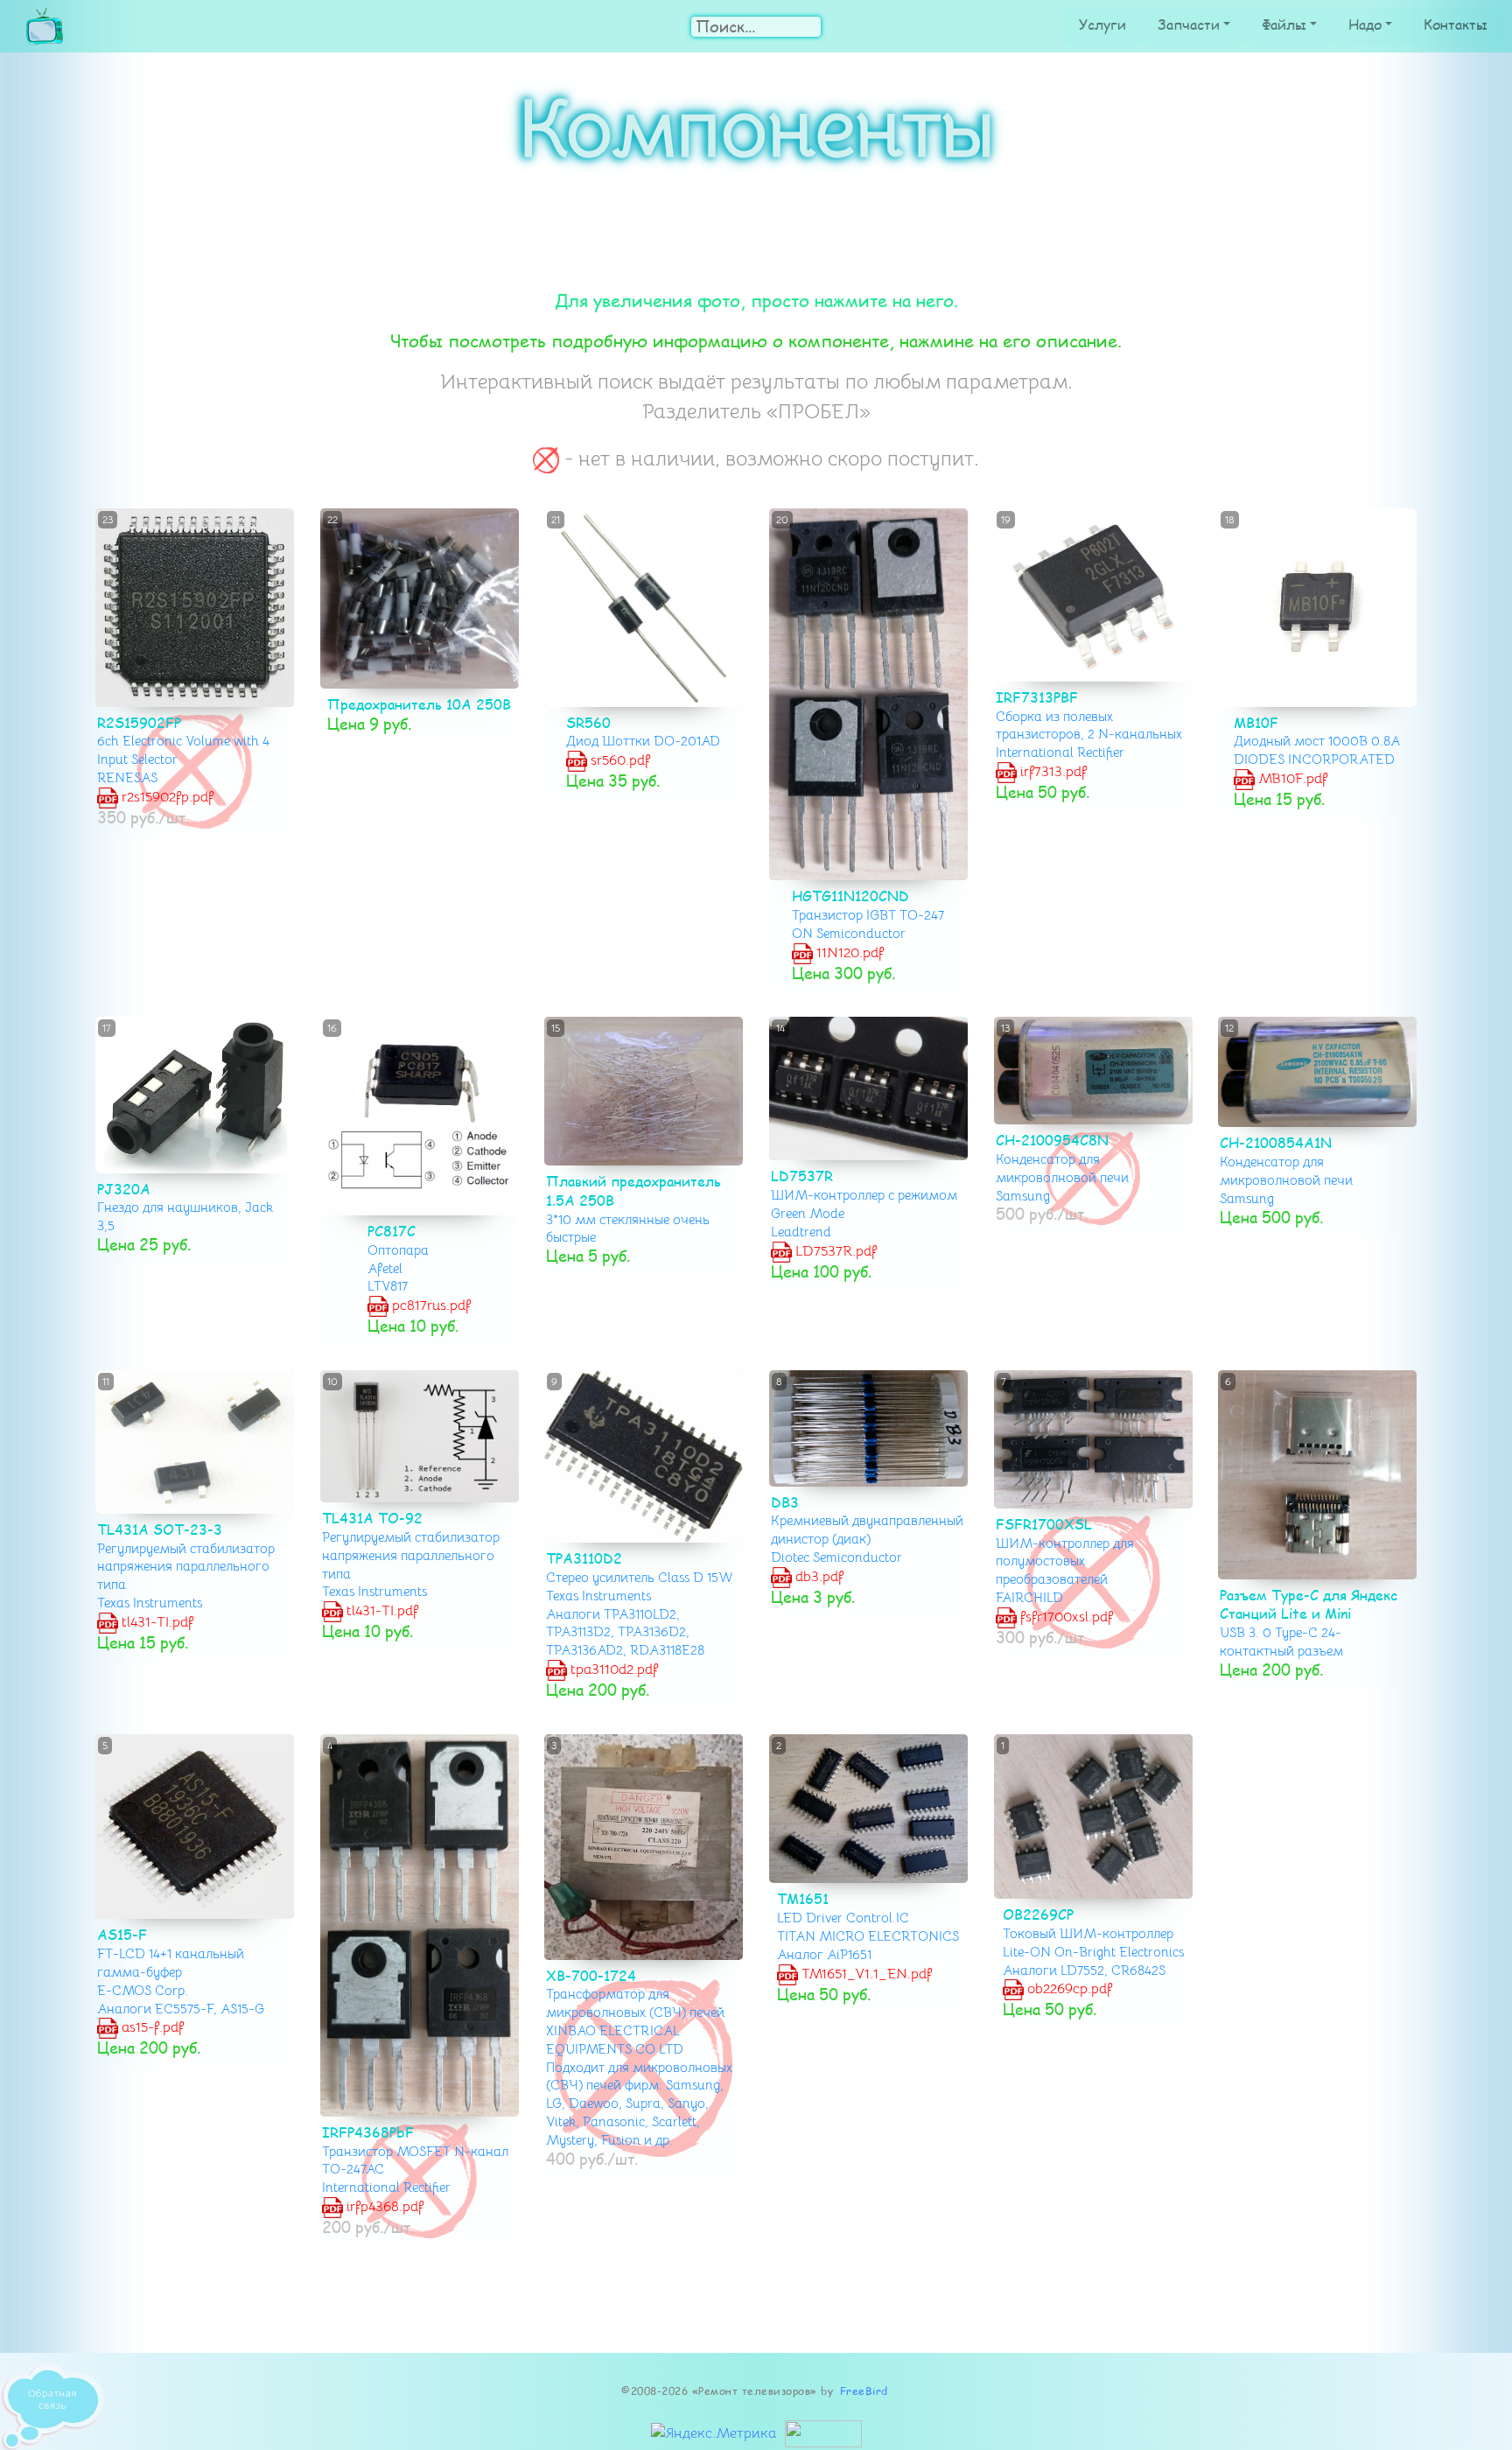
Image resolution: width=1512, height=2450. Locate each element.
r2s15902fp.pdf (166, 797)
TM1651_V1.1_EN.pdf (865, 1973)
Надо (1365, 24)
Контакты (1456, 24)
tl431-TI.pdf (156, 1622)
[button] (1233, 608)
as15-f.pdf (151, 2027)
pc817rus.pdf (430, 1305)
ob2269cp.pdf (1067, 1989)
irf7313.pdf (1051, 772)
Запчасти (1189, 24)
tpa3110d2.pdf (612, 1669)
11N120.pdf (848, 952)
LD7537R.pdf (834, 1251)
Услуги (1102, 24)
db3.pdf (818, 1577)
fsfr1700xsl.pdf (1064, 1617)
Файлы (1284, 24)
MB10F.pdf (1292, 779)
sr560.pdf (619, 760)
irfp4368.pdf (382, 2207)
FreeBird (864, 2391)
